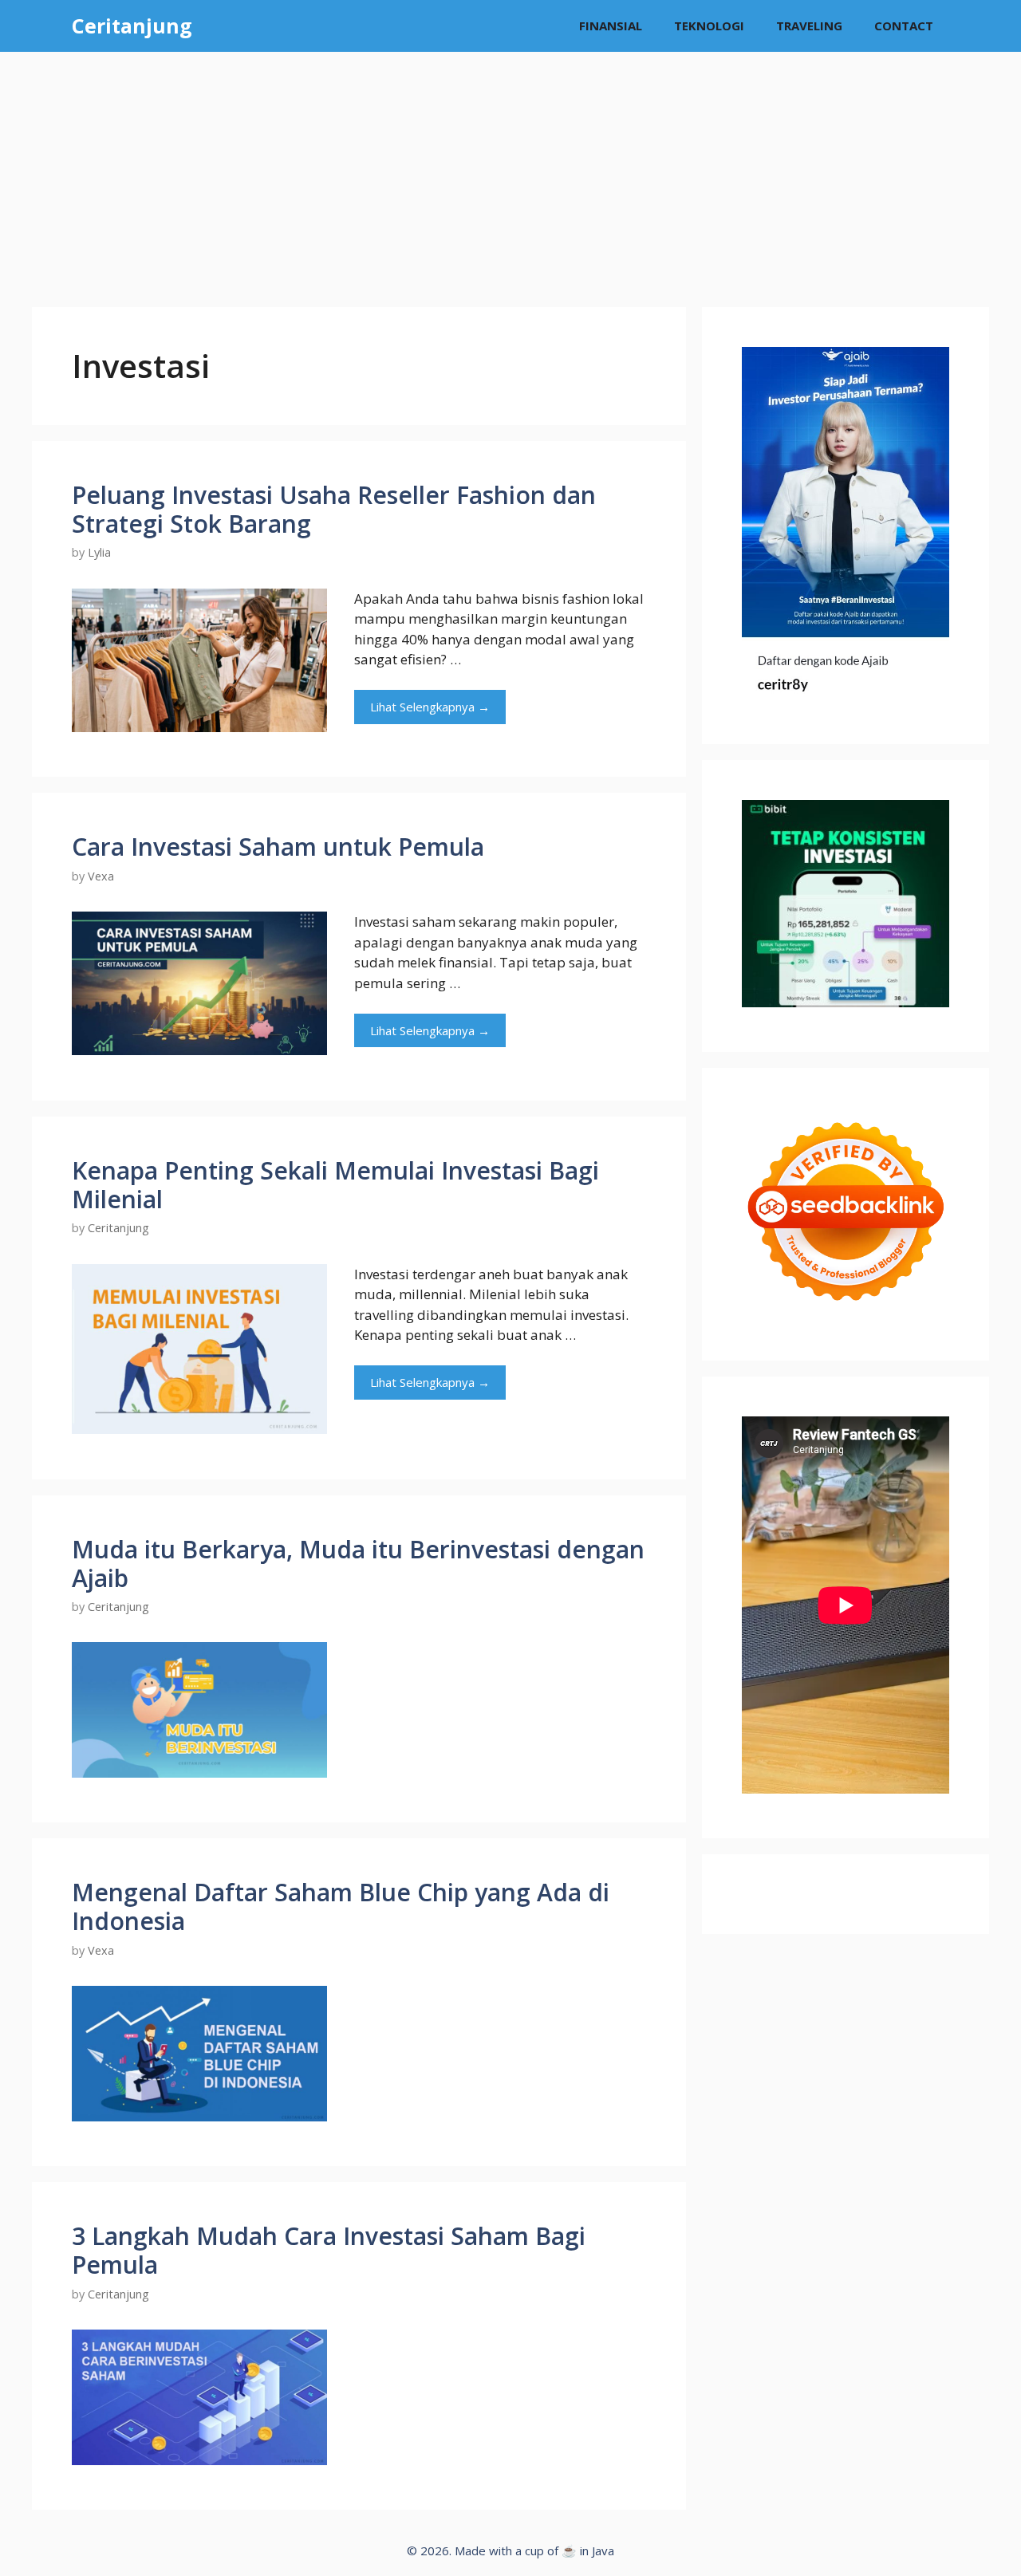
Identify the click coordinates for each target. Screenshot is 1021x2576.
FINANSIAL (611, 26)
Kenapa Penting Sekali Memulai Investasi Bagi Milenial (335, 1185)
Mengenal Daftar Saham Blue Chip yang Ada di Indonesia (341, 1906)
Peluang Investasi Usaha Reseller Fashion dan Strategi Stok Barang (334, 509)
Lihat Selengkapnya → (430, 707)
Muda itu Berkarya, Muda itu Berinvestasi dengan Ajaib (358, 1564)
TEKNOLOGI (709, 26)
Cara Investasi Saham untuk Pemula (278, 847)
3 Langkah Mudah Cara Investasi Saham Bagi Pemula (329, 2250)
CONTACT (904, 26)
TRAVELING (809, 26)
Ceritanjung (132, 26)
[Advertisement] (510, 171)
